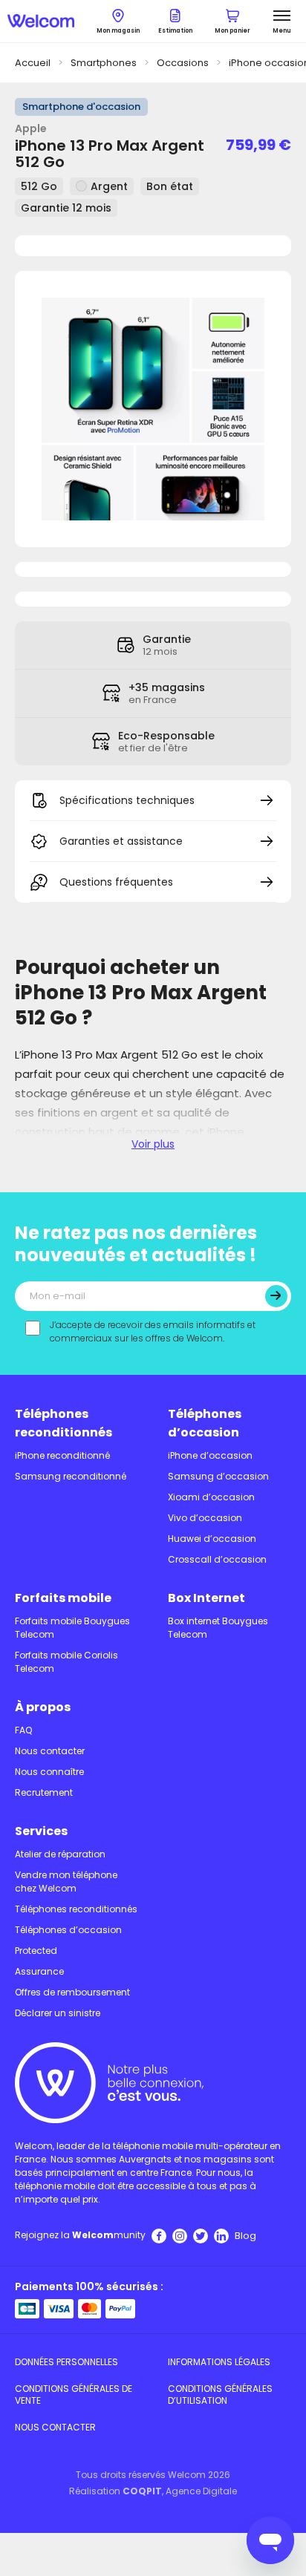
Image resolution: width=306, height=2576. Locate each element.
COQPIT (142, 2491)
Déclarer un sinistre (58, 2013)
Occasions (183, 63)
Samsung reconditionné (71, 1476)
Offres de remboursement (72, 1992)
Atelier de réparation (60, 1854)
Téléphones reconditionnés (64, 1423)
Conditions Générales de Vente (74, 2394)
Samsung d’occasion (218, 1476)
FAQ (23, 1730)
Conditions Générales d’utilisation (220, 2394)
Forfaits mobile (63, 1598)
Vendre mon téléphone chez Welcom (66, 1882)
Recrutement (44, 1792)
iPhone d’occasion (210, 1455)
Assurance (39, 1971)
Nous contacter (50, 1751)
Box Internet (206, 1598)
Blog (245, 2236)
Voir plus (153, 1144)
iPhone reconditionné (62, 1455)
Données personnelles (66, 2362)
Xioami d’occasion (211, 1497)
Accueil (33, 63)
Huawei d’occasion (212, 1539)
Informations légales (219, 2362)
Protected (36, 1951)
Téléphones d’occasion (205, 1423)
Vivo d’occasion (205, 1518)
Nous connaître (49, 1772)
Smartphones (104, 63)
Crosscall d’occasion (217, 1559)
